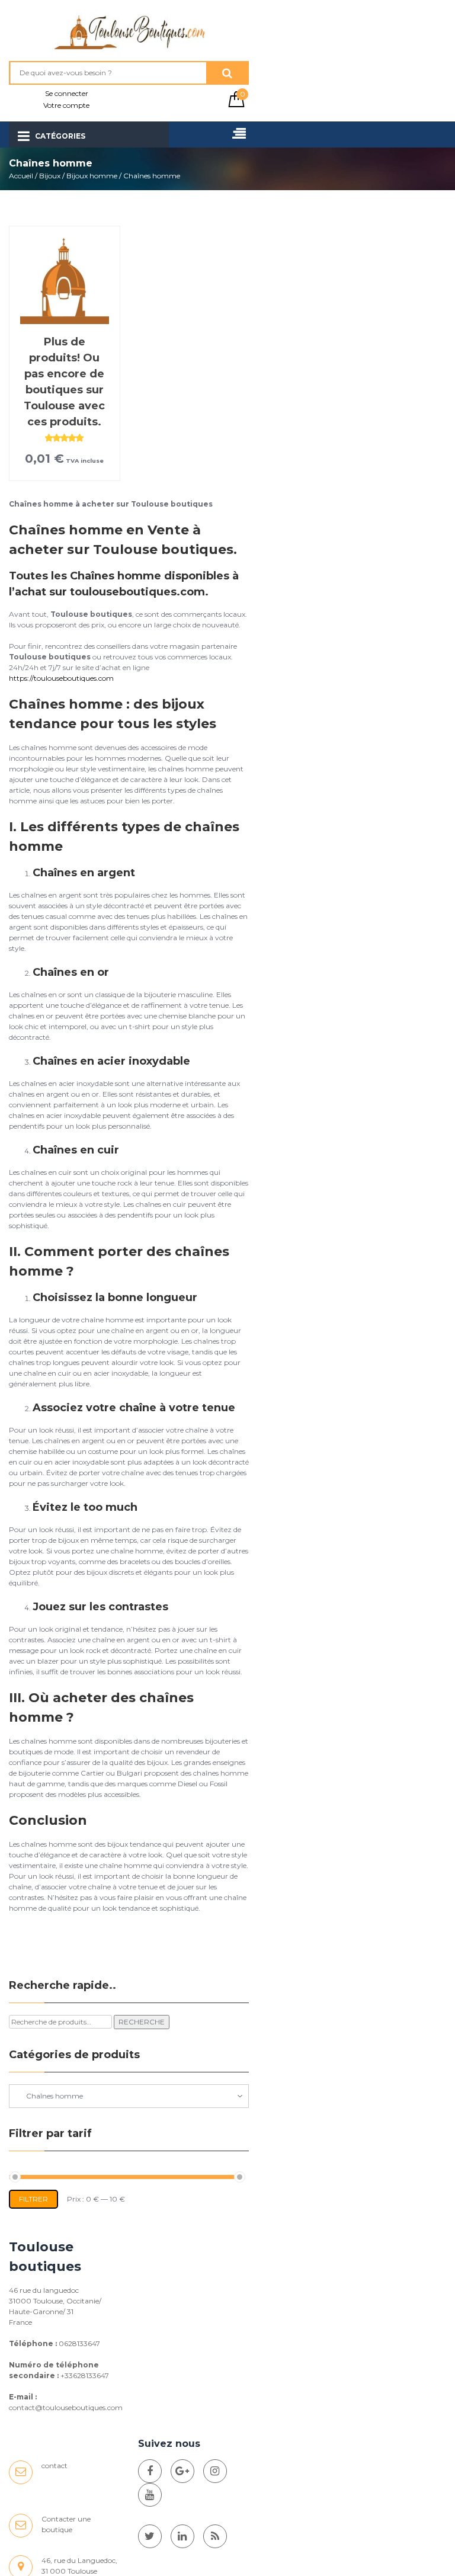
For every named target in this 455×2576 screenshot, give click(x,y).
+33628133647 (85, 2375)
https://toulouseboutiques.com (61, 678)
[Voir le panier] (236, 105)
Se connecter (67, 93)
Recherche (142, 2022)
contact (55, 2466)
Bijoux (50, 176)
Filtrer (33, 2199)
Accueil (21, 176)
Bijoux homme (92, 176)
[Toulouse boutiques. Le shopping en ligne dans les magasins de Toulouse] (150, 2471)
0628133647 (79, 2343)
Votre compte (66, 105)
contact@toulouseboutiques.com (66, 2407)
